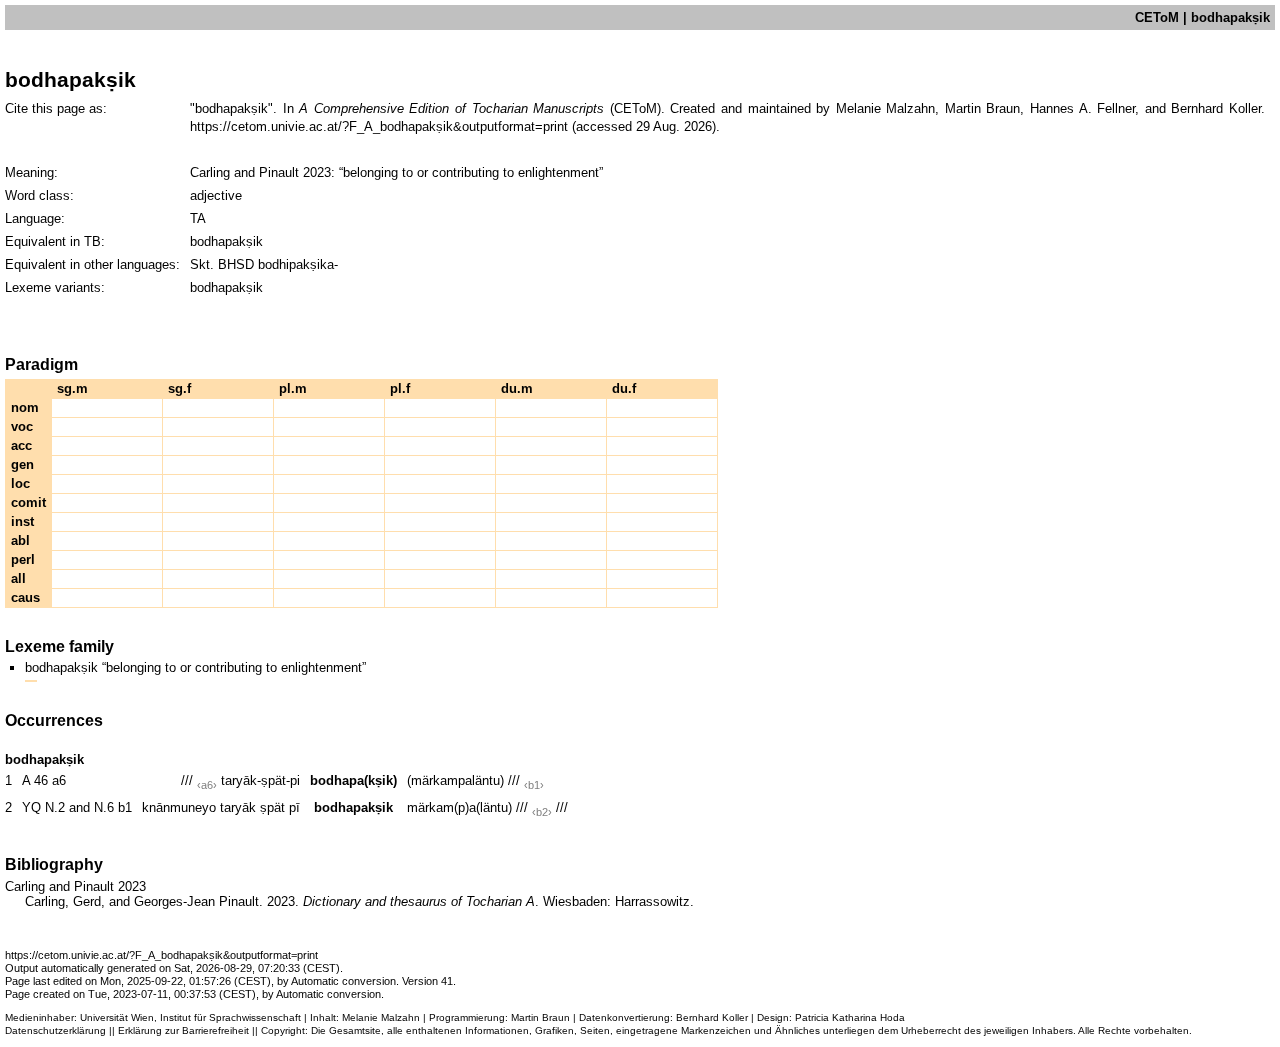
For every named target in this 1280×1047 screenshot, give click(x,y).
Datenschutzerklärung (55, 1030)
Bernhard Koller (712, 1017)
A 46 (35, 780)
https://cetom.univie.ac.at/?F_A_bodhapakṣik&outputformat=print (379, 126)
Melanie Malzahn (381, 1017)
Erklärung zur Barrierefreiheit (183, 1030)
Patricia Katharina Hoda (850, 1017)
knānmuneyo (179, 807)
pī (294, 807)
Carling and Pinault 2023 (260, 172)
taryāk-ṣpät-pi (260, 780)
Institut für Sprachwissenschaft (230, 1017)
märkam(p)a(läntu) (459, 807)
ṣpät (272, 807)
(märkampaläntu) (455, 780)
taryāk (238, 807)
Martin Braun (540, 1017)
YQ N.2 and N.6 (68, 807)
